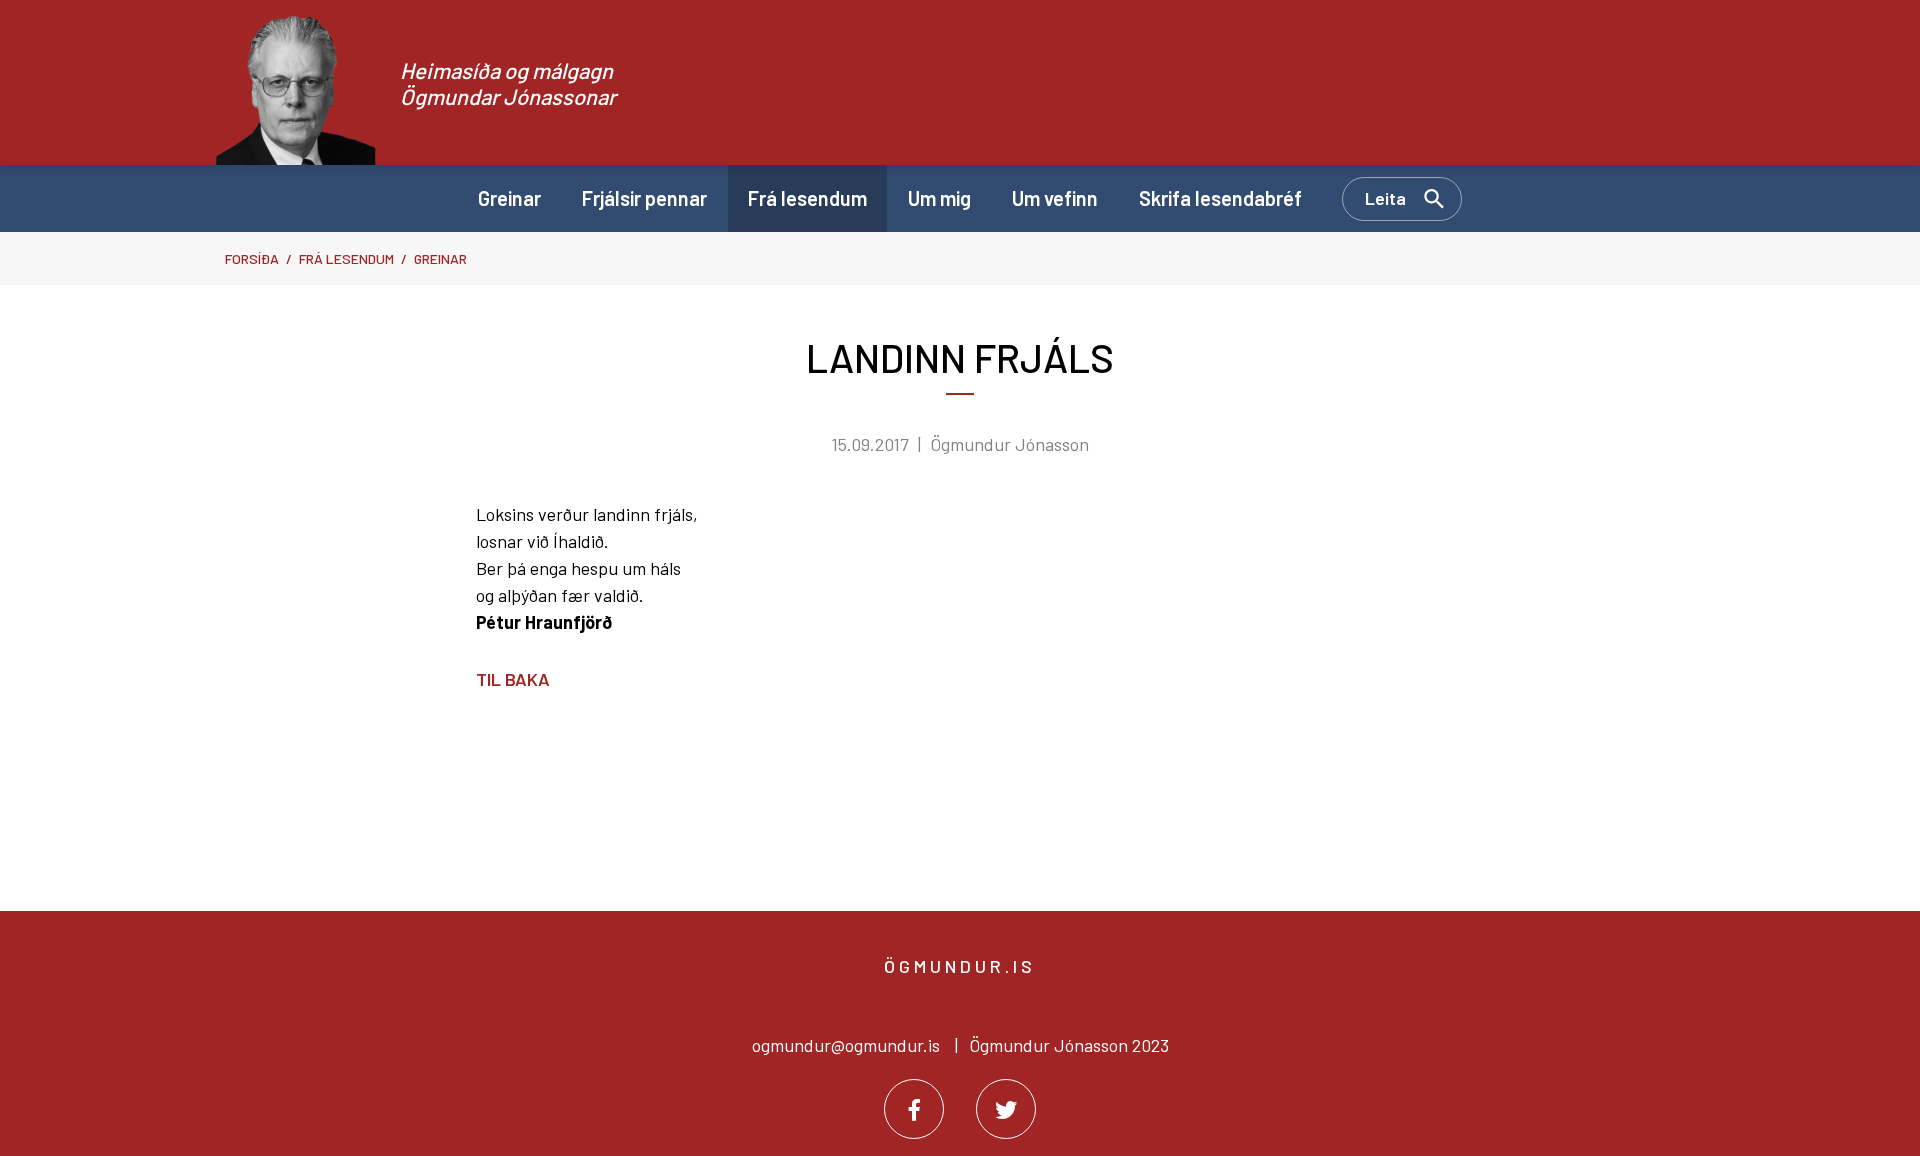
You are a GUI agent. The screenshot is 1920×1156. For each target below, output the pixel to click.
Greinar (440, 258)
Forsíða (252, 258)
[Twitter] (1006, 1109)
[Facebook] (914, 1109)
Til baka (513, 679)
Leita (1385, 198)
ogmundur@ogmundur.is (846, 1045)
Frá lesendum (346, 258)
